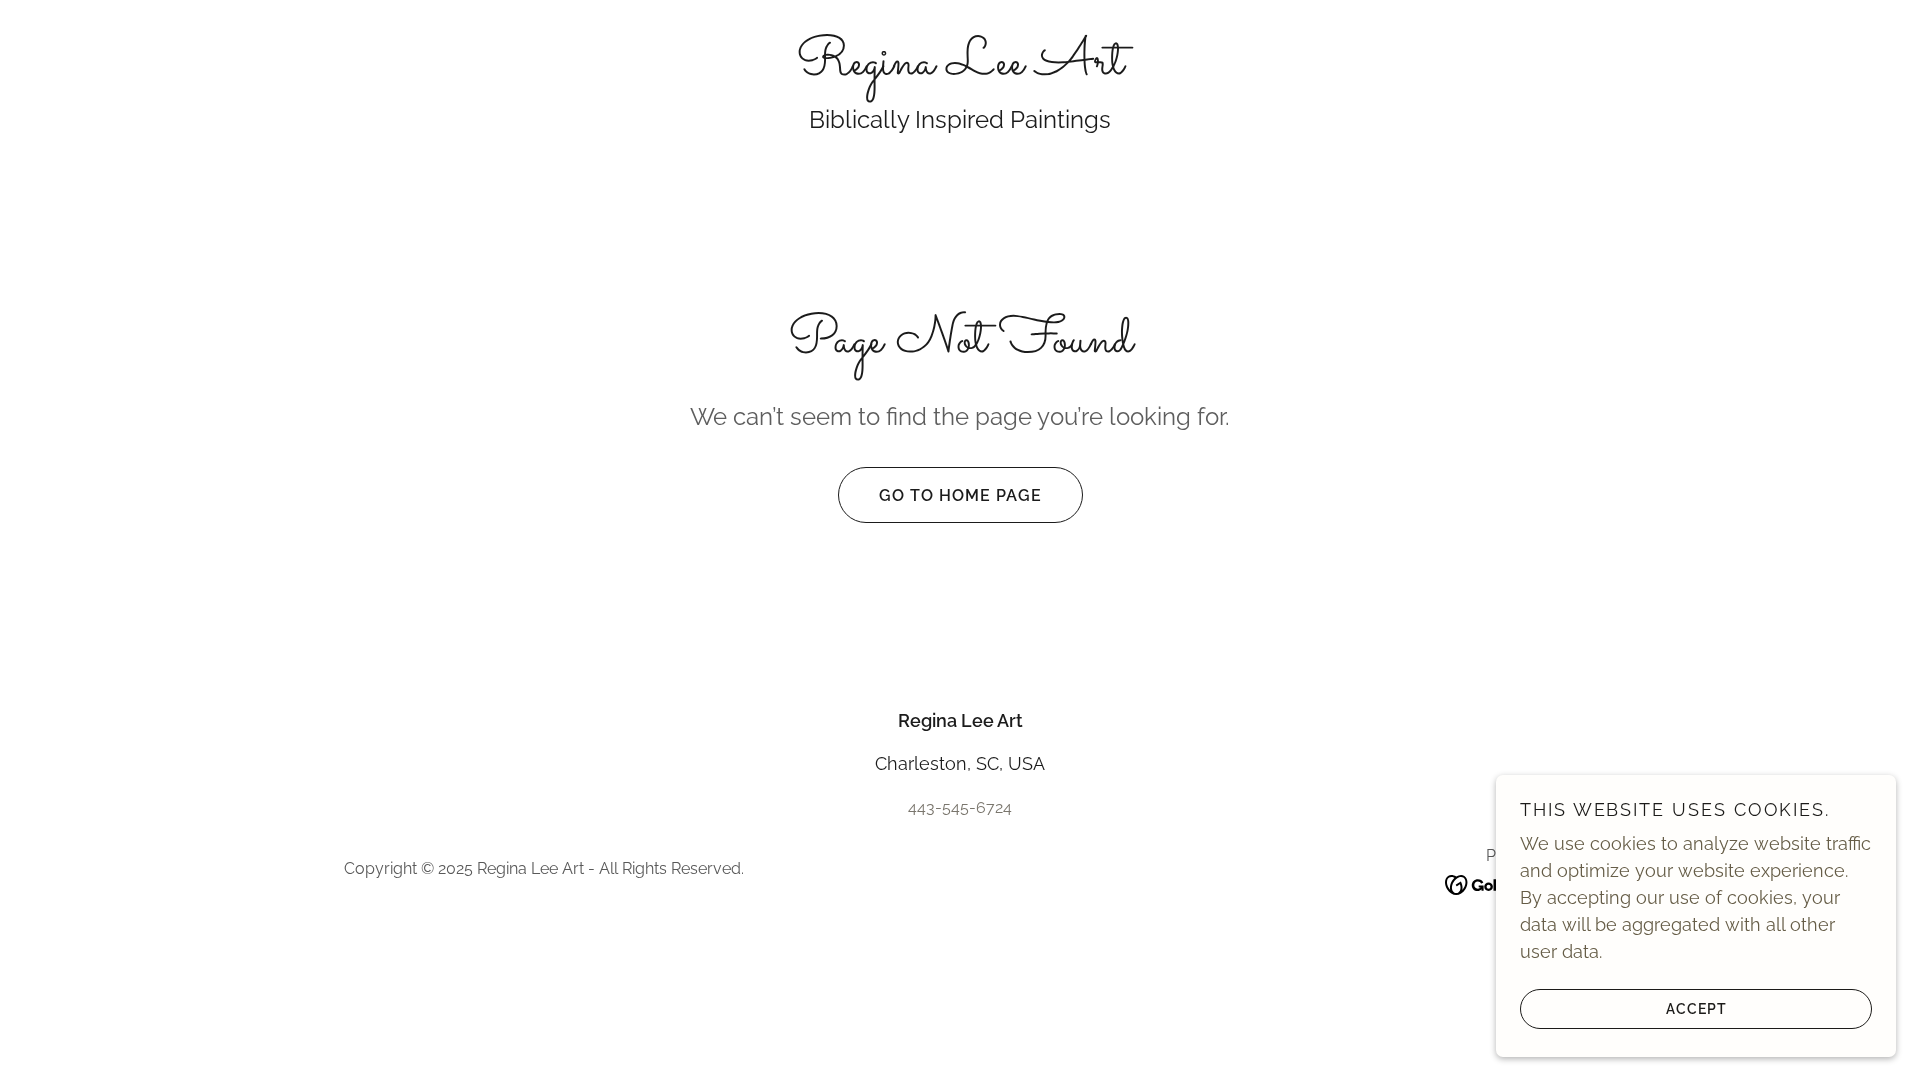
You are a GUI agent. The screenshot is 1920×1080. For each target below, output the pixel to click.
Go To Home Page (960, 495)
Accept (1696, 1008)
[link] (960, 67)
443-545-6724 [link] (960, 807)
